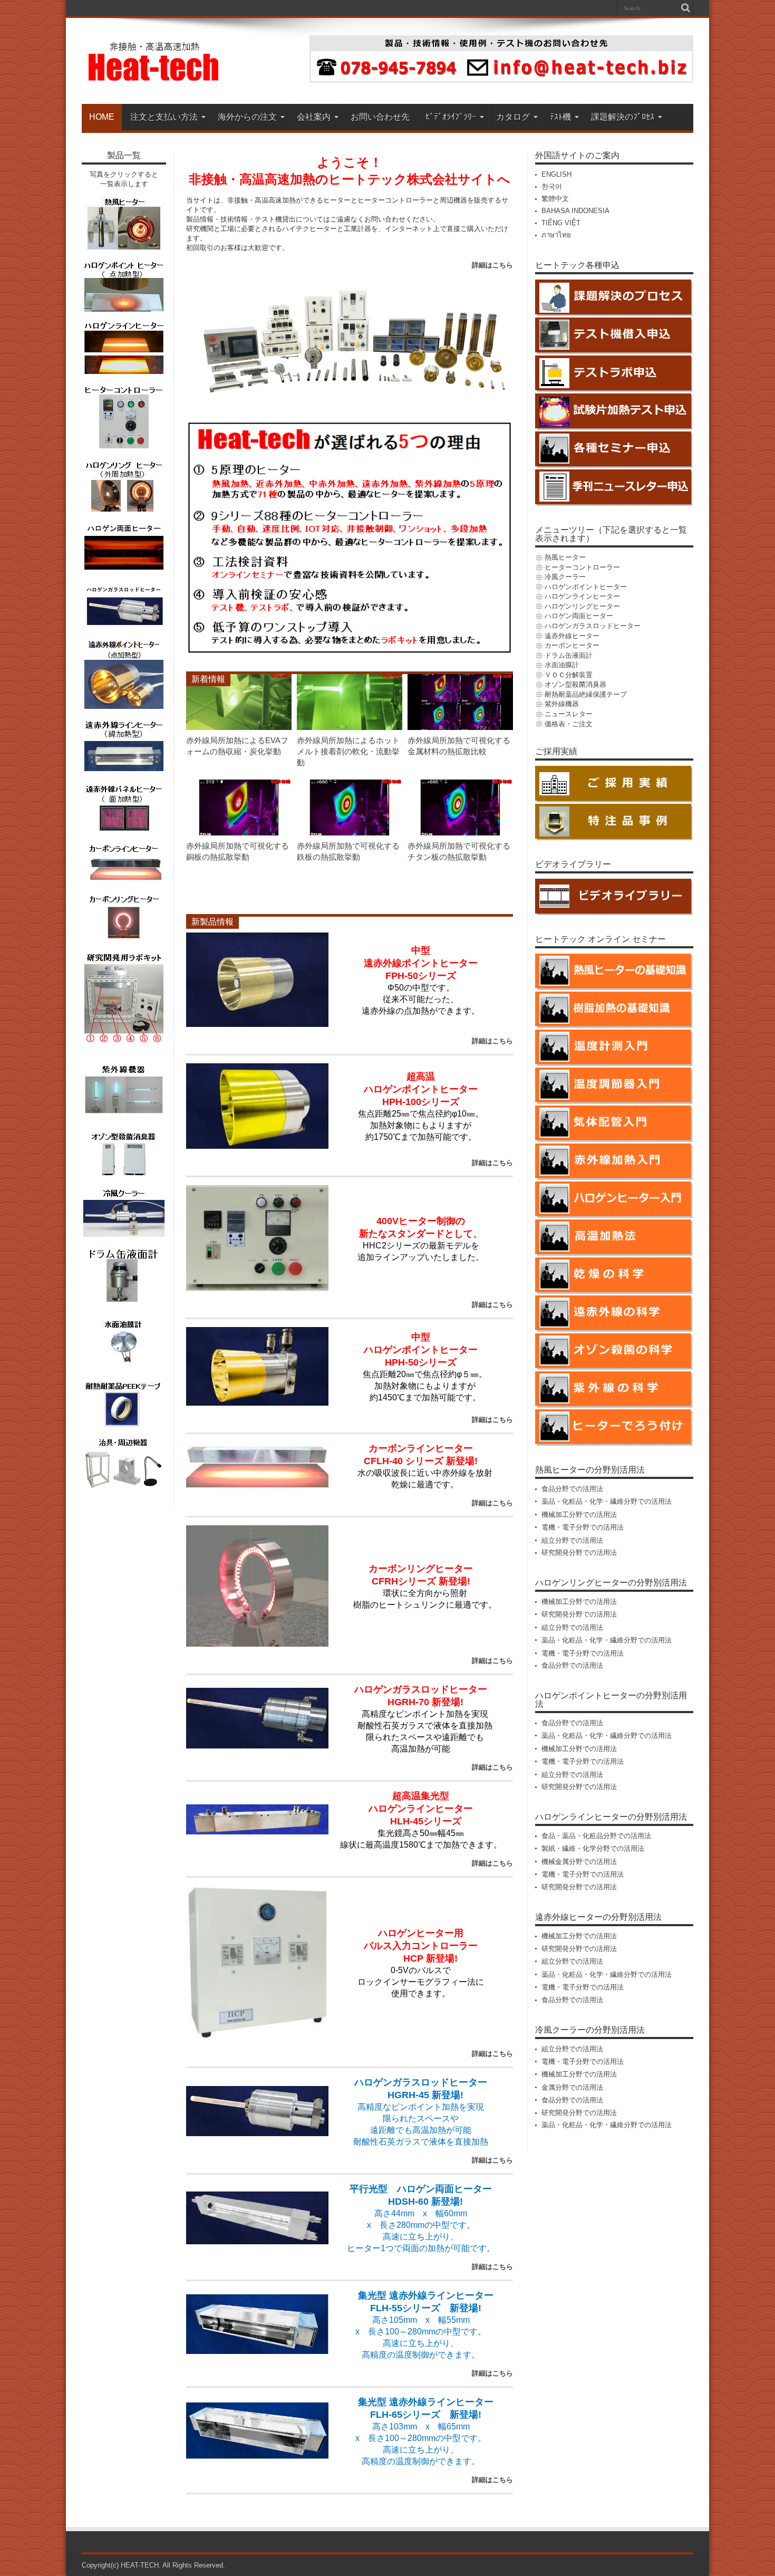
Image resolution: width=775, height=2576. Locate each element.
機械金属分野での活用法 (579, 1862)
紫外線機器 (562, 704)
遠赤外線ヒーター (572, 636)
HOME (102, 117)
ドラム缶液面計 (569, 655)
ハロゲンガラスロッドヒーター (593, 626)
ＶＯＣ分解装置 (569, 675)
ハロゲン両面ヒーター (579, 616)
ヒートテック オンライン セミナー (600, 939)
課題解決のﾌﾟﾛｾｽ (623, 117)
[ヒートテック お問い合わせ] (501, 80)
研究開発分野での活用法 (579, 1553)
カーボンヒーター (572, 645)
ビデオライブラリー (573, 864)
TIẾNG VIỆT (561, 223)
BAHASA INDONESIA (575, 211)
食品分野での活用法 (572, 1489)
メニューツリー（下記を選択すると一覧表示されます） (611, 534)
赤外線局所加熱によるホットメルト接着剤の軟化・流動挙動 (348, 751)
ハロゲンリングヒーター (582, 606)
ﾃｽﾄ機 (560, 117)
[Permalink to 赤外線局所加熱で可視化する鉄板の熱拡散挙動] (350, 833)
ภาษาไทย (556, 235)
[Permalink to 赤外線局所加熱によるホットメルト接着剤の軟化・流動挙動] (350, 728)
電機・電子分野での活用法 (583, 1527)
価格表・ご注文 (569, 724)
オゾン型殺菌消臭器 (575, 684)
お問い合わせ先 (380, 117)
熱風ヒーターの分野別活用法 (590, 1470)
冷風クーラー (565, 577)
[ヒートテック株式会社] (154, 78)
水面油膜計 (562, 665)
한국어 (552, 186)
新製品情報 (212, 922)
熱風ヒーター (565, 557)
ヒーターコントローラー (582, 567)
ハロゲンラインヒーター (582, 596)
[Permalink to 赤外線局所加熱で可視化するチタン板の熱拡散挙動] (460, 833)
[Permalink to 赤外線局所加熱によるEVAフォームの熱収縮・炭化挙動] (239, 728)
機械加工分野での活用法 (579, 1515)
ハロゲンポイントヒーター (586, 587)
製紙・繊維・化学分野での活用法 (593, 1848)
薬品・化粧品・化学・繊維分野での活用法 (607, 1501)
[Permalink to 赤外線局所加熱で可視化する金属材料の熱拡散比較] (460, 728)
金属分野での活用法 (572, 2087)
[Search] (685, 8)
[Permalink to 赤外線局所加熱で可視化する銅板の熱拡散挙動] (239, 833)
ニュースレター (569, 714)
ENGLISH (556, 174)
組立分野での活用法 (572, 1540)
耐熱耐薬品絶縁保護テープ (586, 694)
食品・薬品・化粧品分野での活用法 (596, 1836)
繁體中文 (555, 199)
